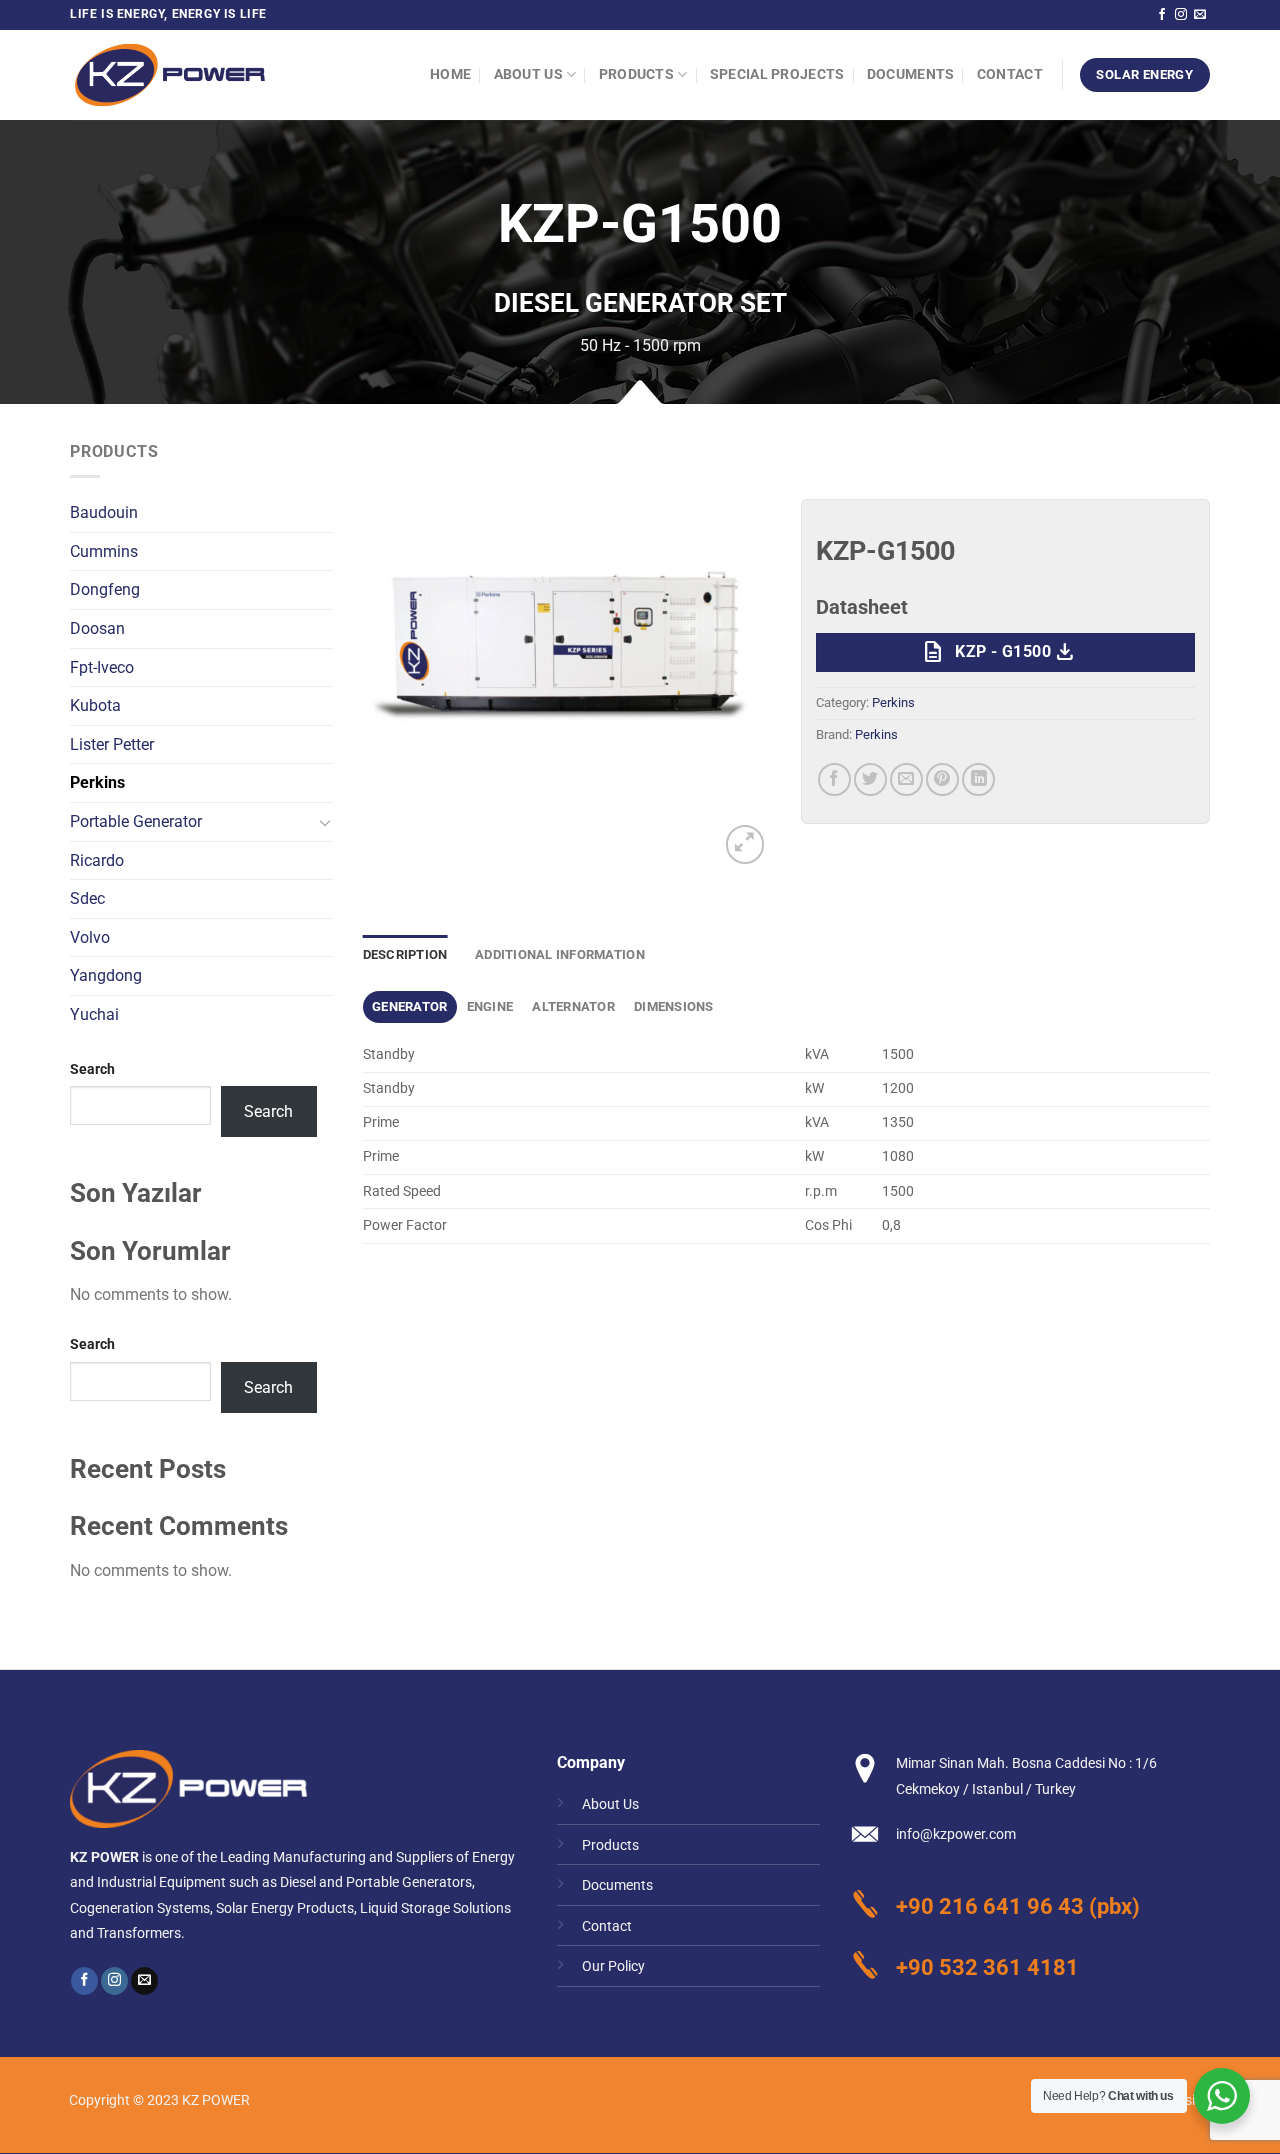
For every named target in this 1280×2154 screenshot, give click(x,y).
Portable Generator (136, 821)
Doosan (97, 628)
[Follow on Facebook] (1162, 15)
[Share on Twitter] (870, 779)
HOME (450, 74)
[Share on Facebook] (834, 779)
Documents (911, 74)
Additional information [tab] (560, 954)
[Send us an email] (1200, 15)
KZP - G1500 (998, 652)
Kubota (95, 705)
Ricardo (97, 860)
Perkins (97, 782)
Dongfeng (105, 589)
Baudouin (104, 512)
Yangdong (106, 975)
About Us (528, 74)
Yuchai (94, 1014)
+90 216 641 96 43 (990, 1906)
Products (636, 74)
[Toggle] (325, 822)
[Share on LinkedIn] (978, 779)
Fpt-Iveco (102, 667)
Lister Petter (112, 744)
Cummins (104, 551)
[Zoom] (745, 844)
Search (92, 1069)
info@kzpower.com (956, 1834)
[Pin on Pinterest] (942, 779)
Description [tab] (405, 954)
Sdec (87, 898)
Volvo (90, 937)
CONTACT (1010, 74)
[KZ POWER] (170, 75)
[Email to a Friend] (906, 779)
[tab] (410, 1007)
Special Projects (777, 74)
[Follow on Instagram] (1181, 15)
